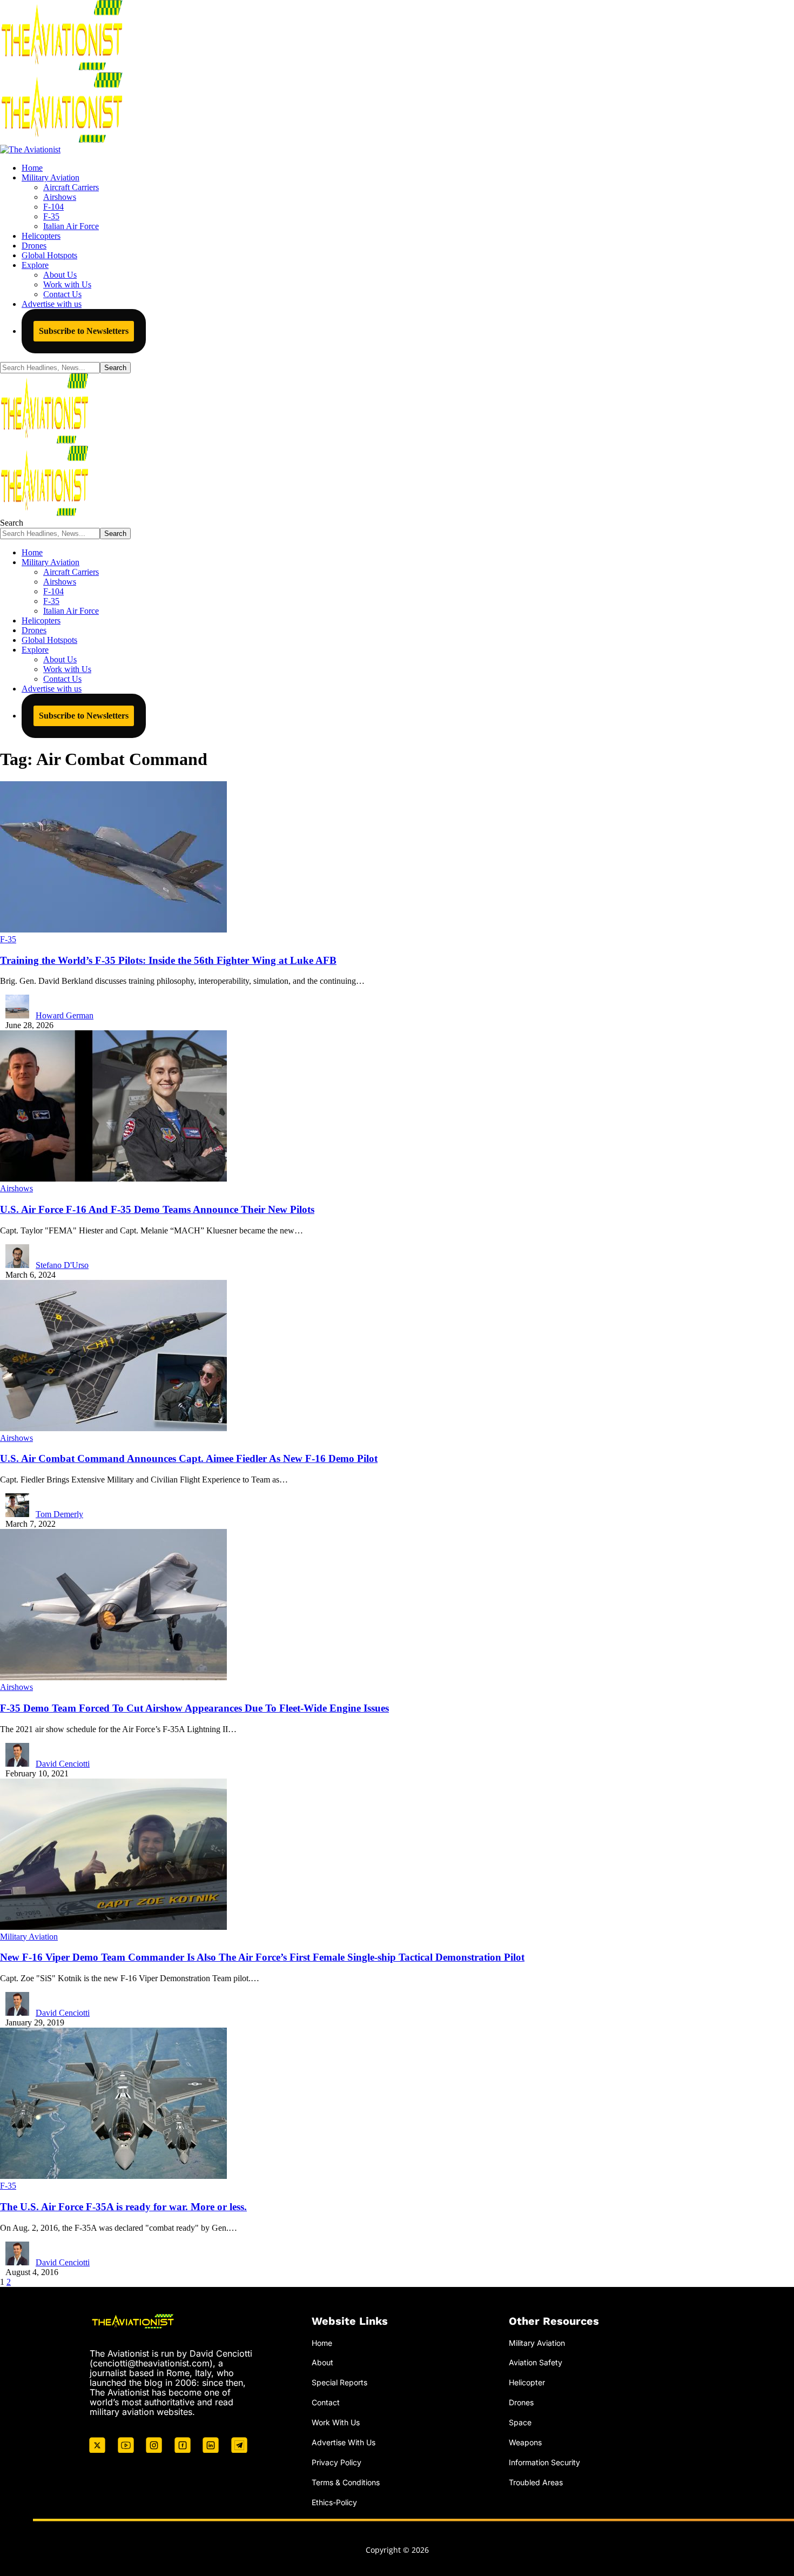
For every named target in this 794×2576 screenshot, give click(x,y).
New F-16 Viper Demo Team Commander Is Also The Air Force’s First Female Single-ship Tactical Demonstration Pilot (262, 1957)
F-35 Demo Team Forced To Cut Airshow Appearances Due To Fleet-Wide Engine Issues (194, 1708)
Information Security (544, 2462)
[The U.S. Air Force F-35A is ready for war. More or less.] (113, 2176)
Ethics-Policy (334, 2502)
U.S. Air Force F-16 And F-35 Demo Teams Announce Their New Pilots (157, 1209)
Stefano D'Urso (62, 1265)
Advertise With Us (344, 2442)
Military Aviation (29, 1937)
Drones (521, 2402)
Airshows (16, 1188)
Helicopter (527, 2382)
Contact (326, 2402)
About (322, 2362)
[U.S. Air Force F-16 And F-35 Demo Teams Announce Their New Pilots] (113, 1179)
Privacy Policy (337, 2462)
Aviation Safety (536, 2362)
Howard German (65, 1015)
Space (520, 2422)
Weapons (525, 2442)
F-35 (8, 939)
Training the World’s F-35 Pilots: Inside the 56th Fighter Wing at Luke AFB (168, 960)
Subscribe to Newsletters (84, 331)
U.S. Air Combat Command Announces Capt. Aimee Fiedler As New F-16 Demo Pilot (189, 1458)
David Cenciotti (63, 1764)
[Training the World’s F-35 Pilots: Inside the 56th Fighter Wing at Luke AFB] (113, 930)
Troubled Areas (536, 2482)
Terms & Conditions (346, 2482)
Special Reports (339, 2382)
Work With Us (336, 2422)
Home (322, 2343)
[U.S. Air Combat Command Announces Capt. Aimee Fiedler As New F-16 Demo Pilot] (113, 1428)
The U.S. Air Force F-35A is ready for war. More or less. (123, 2207)
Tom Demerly (59, 1514)
